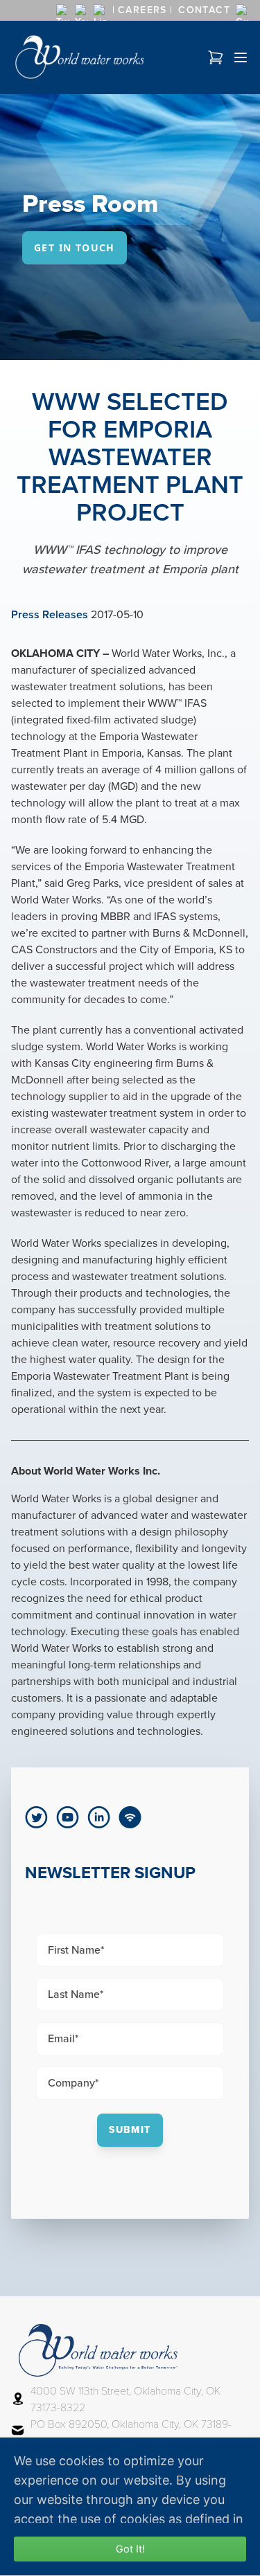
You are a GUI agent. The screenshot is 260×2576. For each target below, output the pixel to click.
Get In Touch (75, 247)
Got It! (130, 2549)
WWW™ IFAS (177, 703)
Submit (130, 2130)
